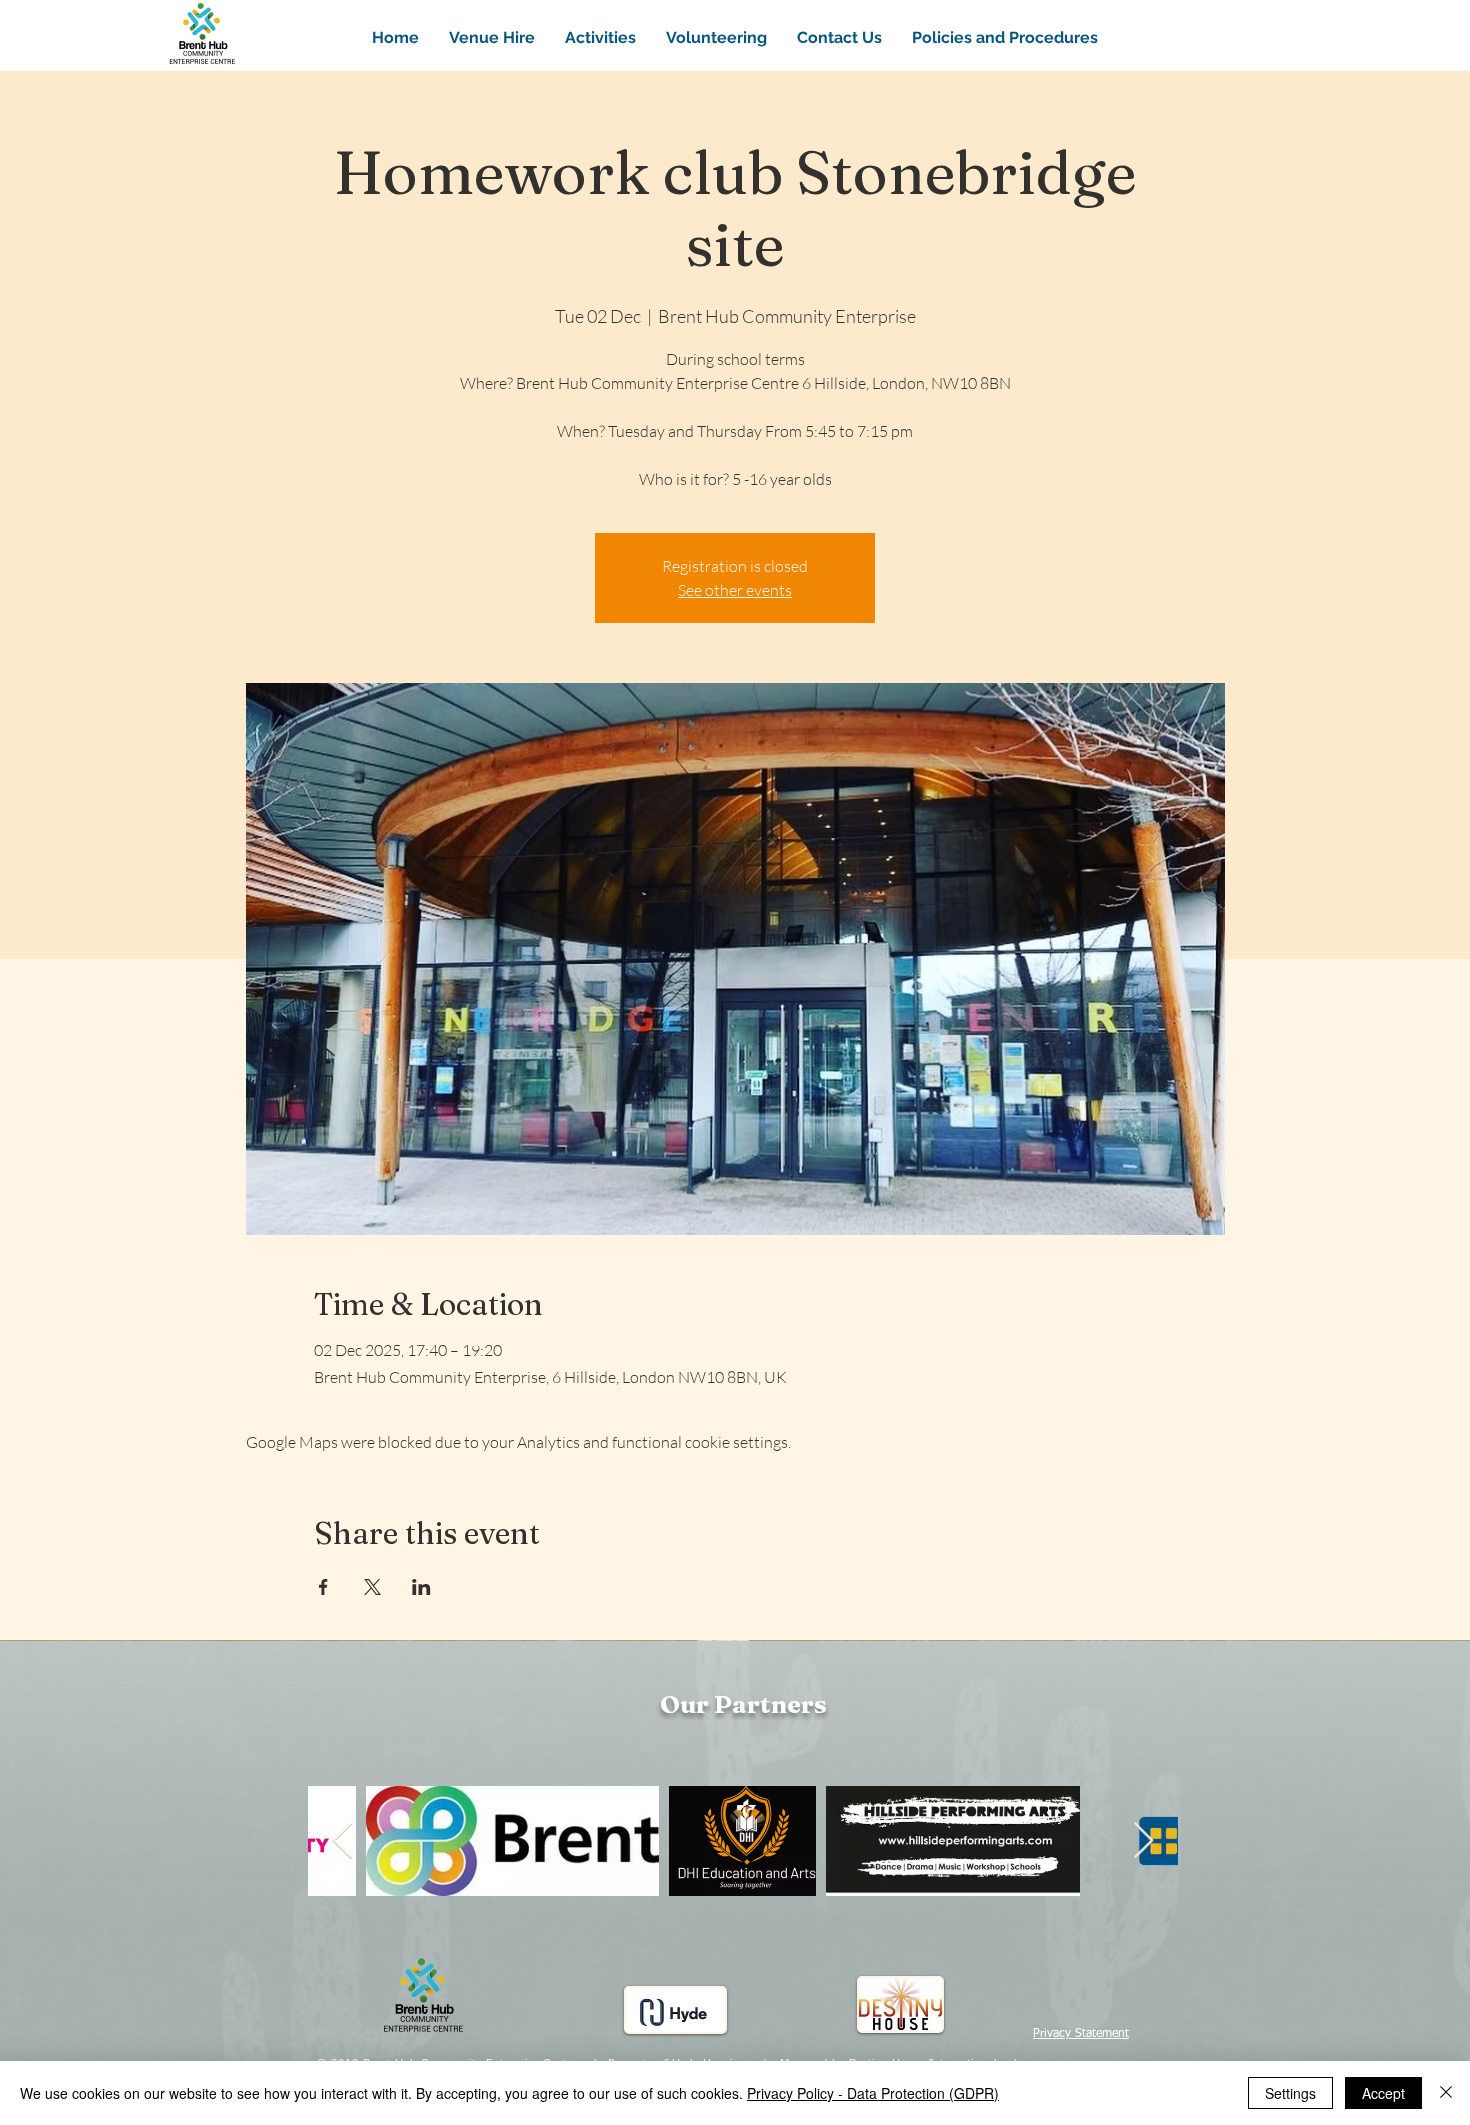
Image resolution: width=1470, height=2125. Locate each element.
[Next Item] (1143, 1841)
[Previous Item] (342, 1841)
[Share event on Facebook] (323, 1587)
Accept (1383, 2093)
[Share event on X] (372, 1587)
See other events (735, 590)
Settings (1290, 2093)
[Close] (1446, 2093)
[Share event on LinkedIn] (421, 1587)
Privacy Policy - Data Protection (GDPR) (873, 2093)
